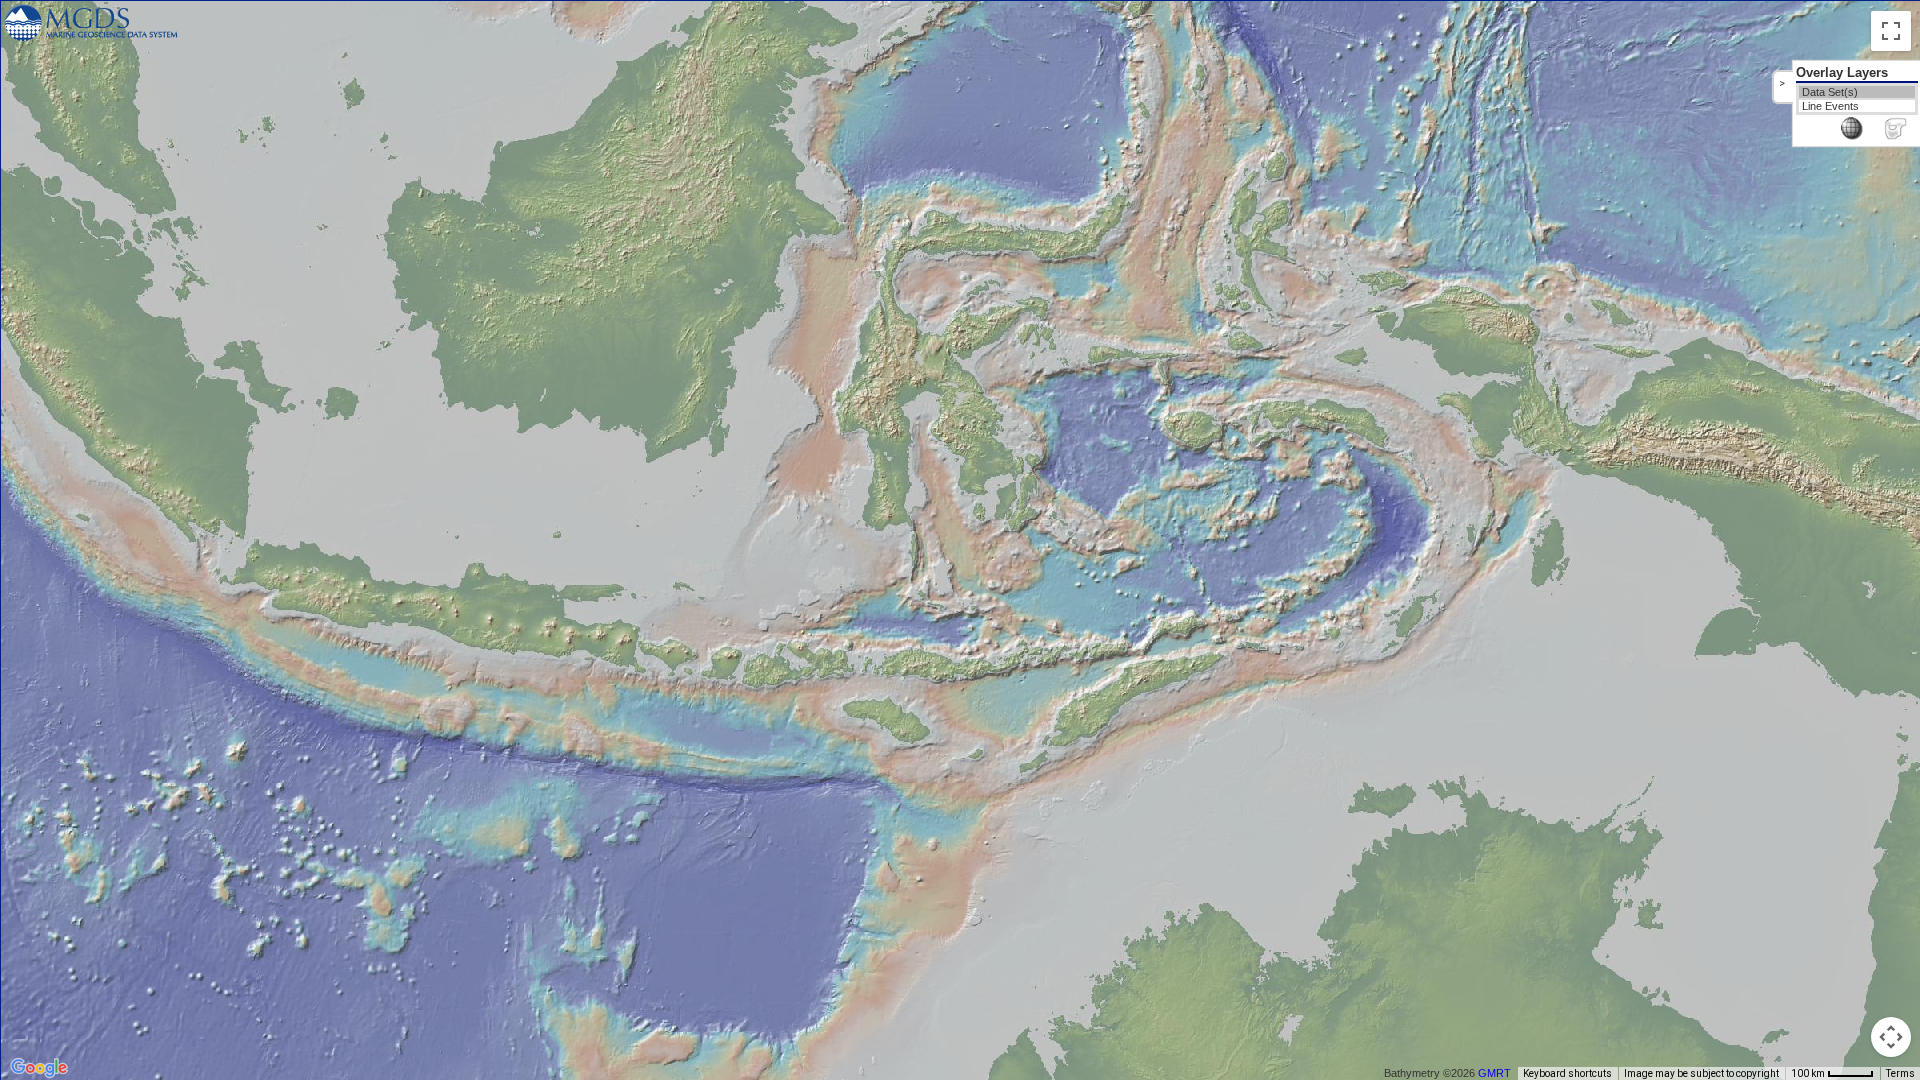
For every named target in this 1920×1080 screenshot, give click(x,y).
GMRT (1494, 1073)
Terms (1900, 1073)
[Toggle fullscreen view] (1891, 31)
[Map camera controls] (1891, 1037)
